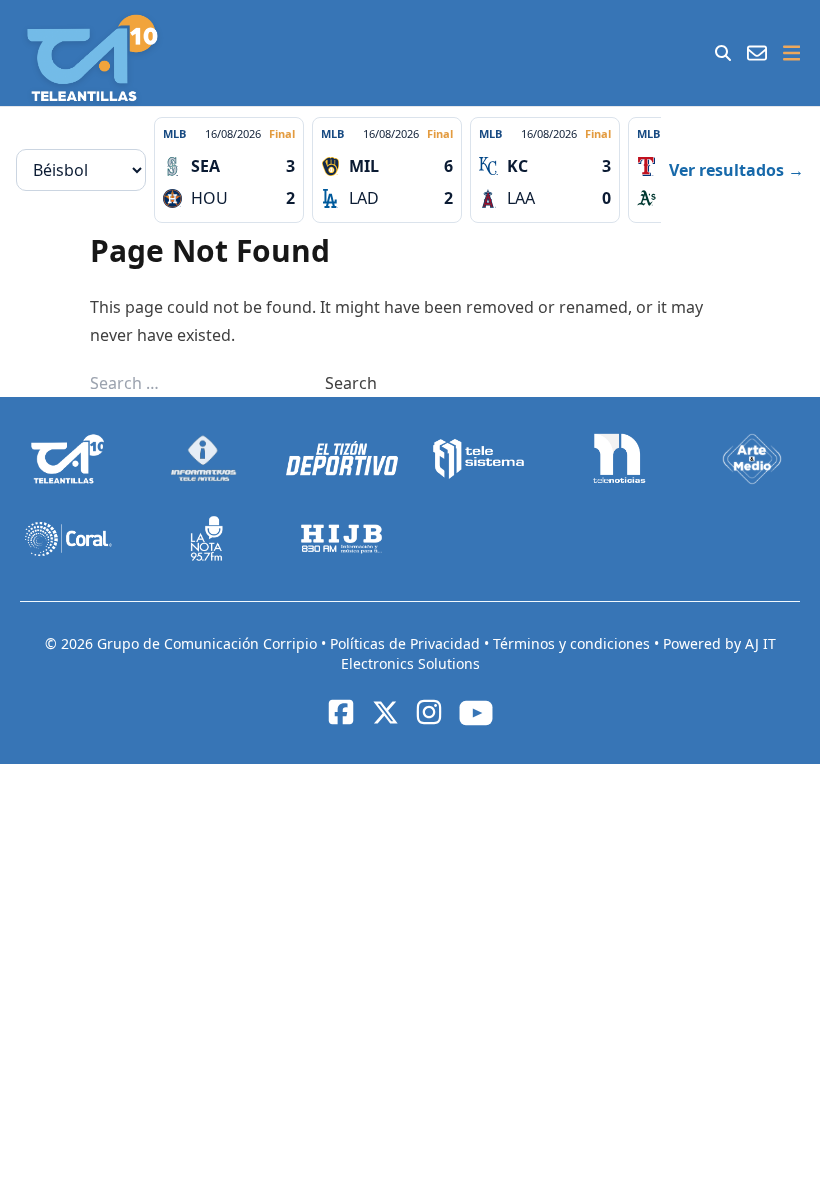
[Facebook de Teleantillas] (341, 712)
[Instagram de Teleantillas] (429, 712)
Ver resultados (736, 170)
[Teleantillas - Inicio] (92, 58)
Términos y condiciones (573, 643)
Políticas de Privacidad (407, 643)
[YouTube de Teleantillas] (476, 713)
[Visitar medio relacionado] (68, 459)
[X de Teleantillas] (385, 712)
